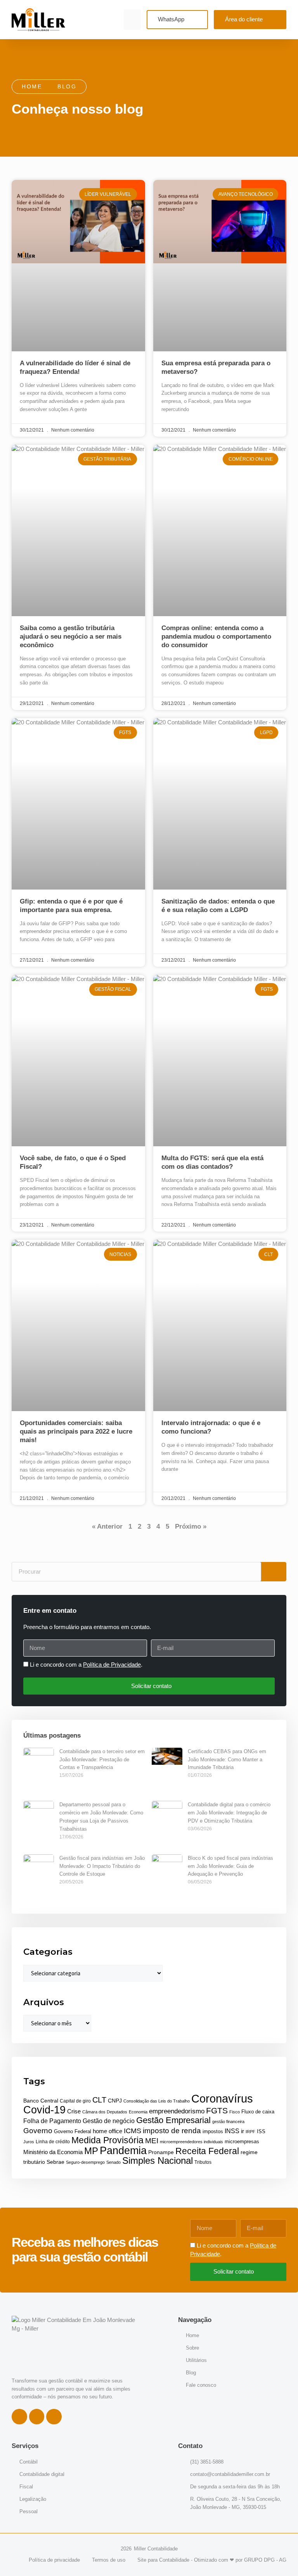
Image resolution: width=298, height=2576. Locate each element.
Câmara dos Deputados (105, 2112)
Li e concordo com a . (86, 1665)
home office (107, 2131)
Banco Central (41, 2101)
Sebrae (55, 2162)
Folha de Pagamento (52, 2121)
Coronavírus (222, 2098)
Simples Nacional (158, 2160)
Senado (113, 2162)
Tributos (203, 2162)
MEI (152, 2141)
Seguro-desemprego (85, 2162)
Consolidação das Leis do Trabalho (157, 2101)
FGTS (217, 2110)
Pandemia (123, 2150)
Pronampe (161, 2152)
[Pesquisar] (274, 1572)
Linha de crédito (53, 2142)
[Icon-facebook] (19, 2417)
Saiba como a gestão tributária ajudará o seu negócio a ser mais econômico (71, 637)
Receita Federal (207, 2151)
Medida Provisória (107, 2140)
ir (243, 2131)
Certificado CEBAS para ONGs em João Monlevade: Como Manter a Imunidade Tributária (227, 1760)
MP (91, 2151)
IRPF (250, 2132)
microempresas (242, 2142)
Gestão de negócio (109, 2121)
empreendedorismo (177, 2111)
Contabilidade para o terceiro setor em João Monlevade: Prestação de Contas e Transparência (102, 1760)
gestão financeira (228, 2122)
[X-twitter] (54, 2417)
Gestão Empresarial (173, 2120)
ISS (261, 2131)
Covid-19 (44, 2110)
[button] (133, 20)
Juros (29, 2142)
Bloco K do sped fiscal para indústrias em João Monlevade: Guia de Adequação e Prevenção (230, 1866)
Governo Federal (73, 2131)
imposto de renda (172, 2131)
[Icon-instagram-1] (37, 2417)
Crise (74, 2111)
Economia (138, 2112)
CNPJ (115, 2101)
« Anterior (107, 1526)
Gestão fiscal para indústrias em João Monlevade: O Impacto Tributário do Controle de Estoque (102, 1866)
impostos (213, 2131)
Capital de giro (75, 2101)
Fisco (235, 2112)
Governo (38, 2130)
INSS (232, 2131)
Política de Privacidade (112, 1665)
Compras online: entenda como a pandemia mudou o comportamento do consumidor (216, 637)
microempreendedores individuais (191, 2142)
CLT (99, 2100)
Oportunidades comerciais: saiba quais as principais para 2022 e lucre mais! (76, 1431)
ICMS (133, 2131)
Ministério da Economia (53, 2152)
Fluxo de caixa (258, 2112)
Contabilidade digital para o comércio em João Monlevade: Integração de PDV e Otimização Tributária (229, 1813)
